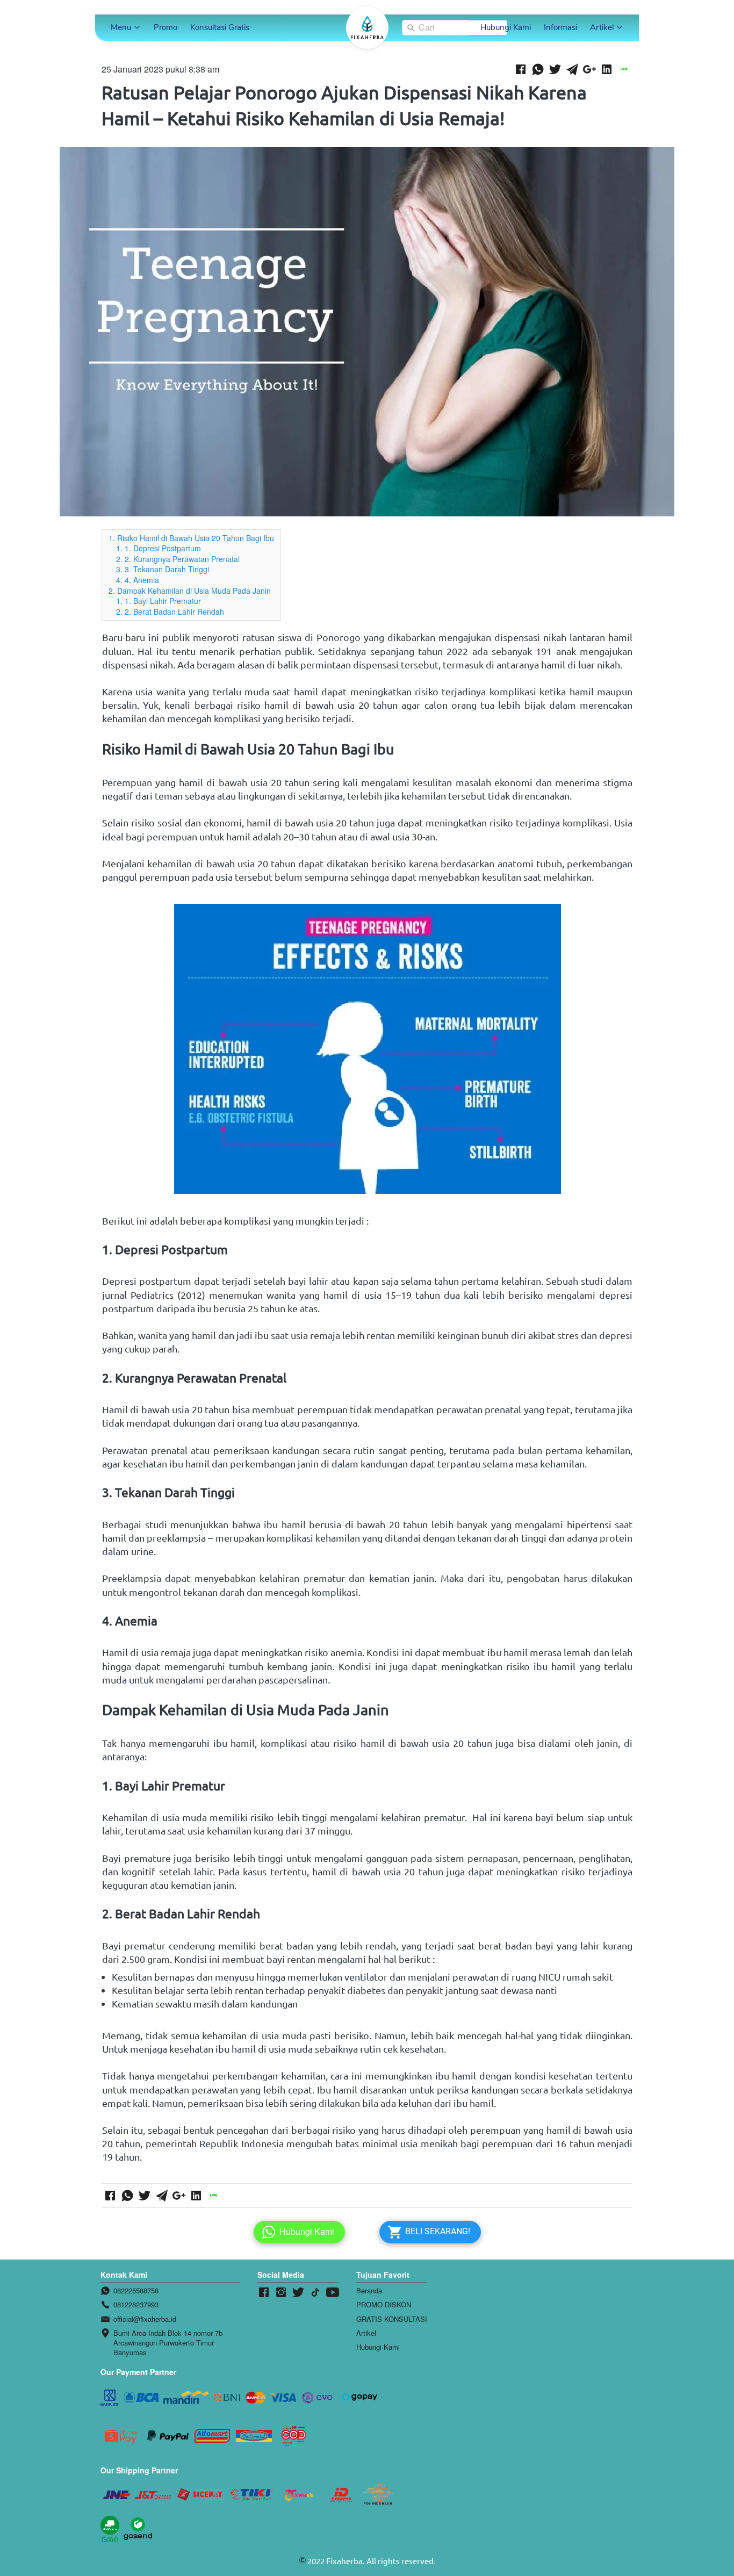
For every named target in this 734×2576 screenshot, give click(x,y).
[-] (264, 2293)
